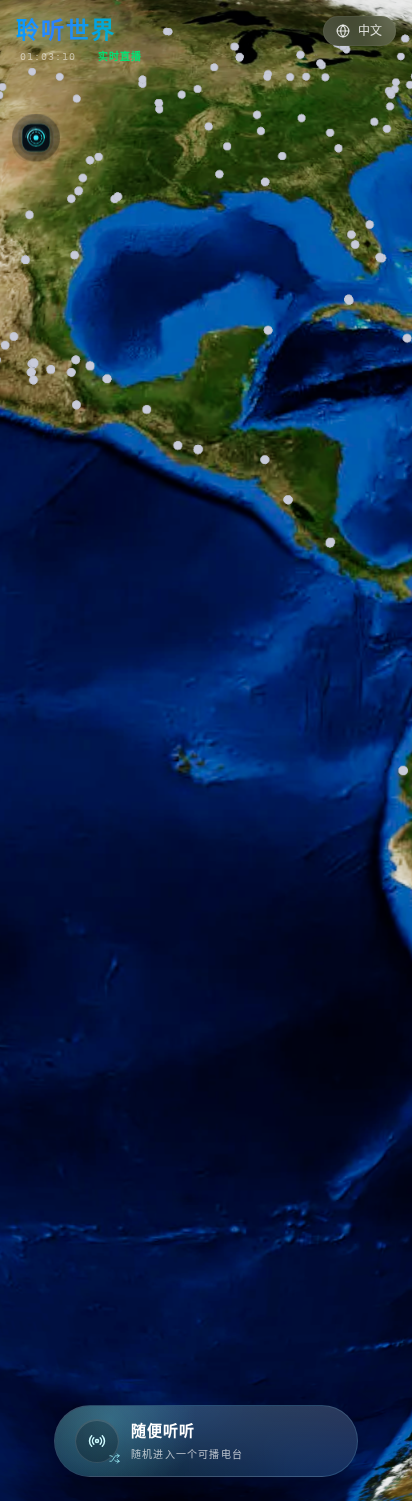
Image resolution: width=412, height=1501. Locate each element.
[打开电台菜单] (36, 137)
